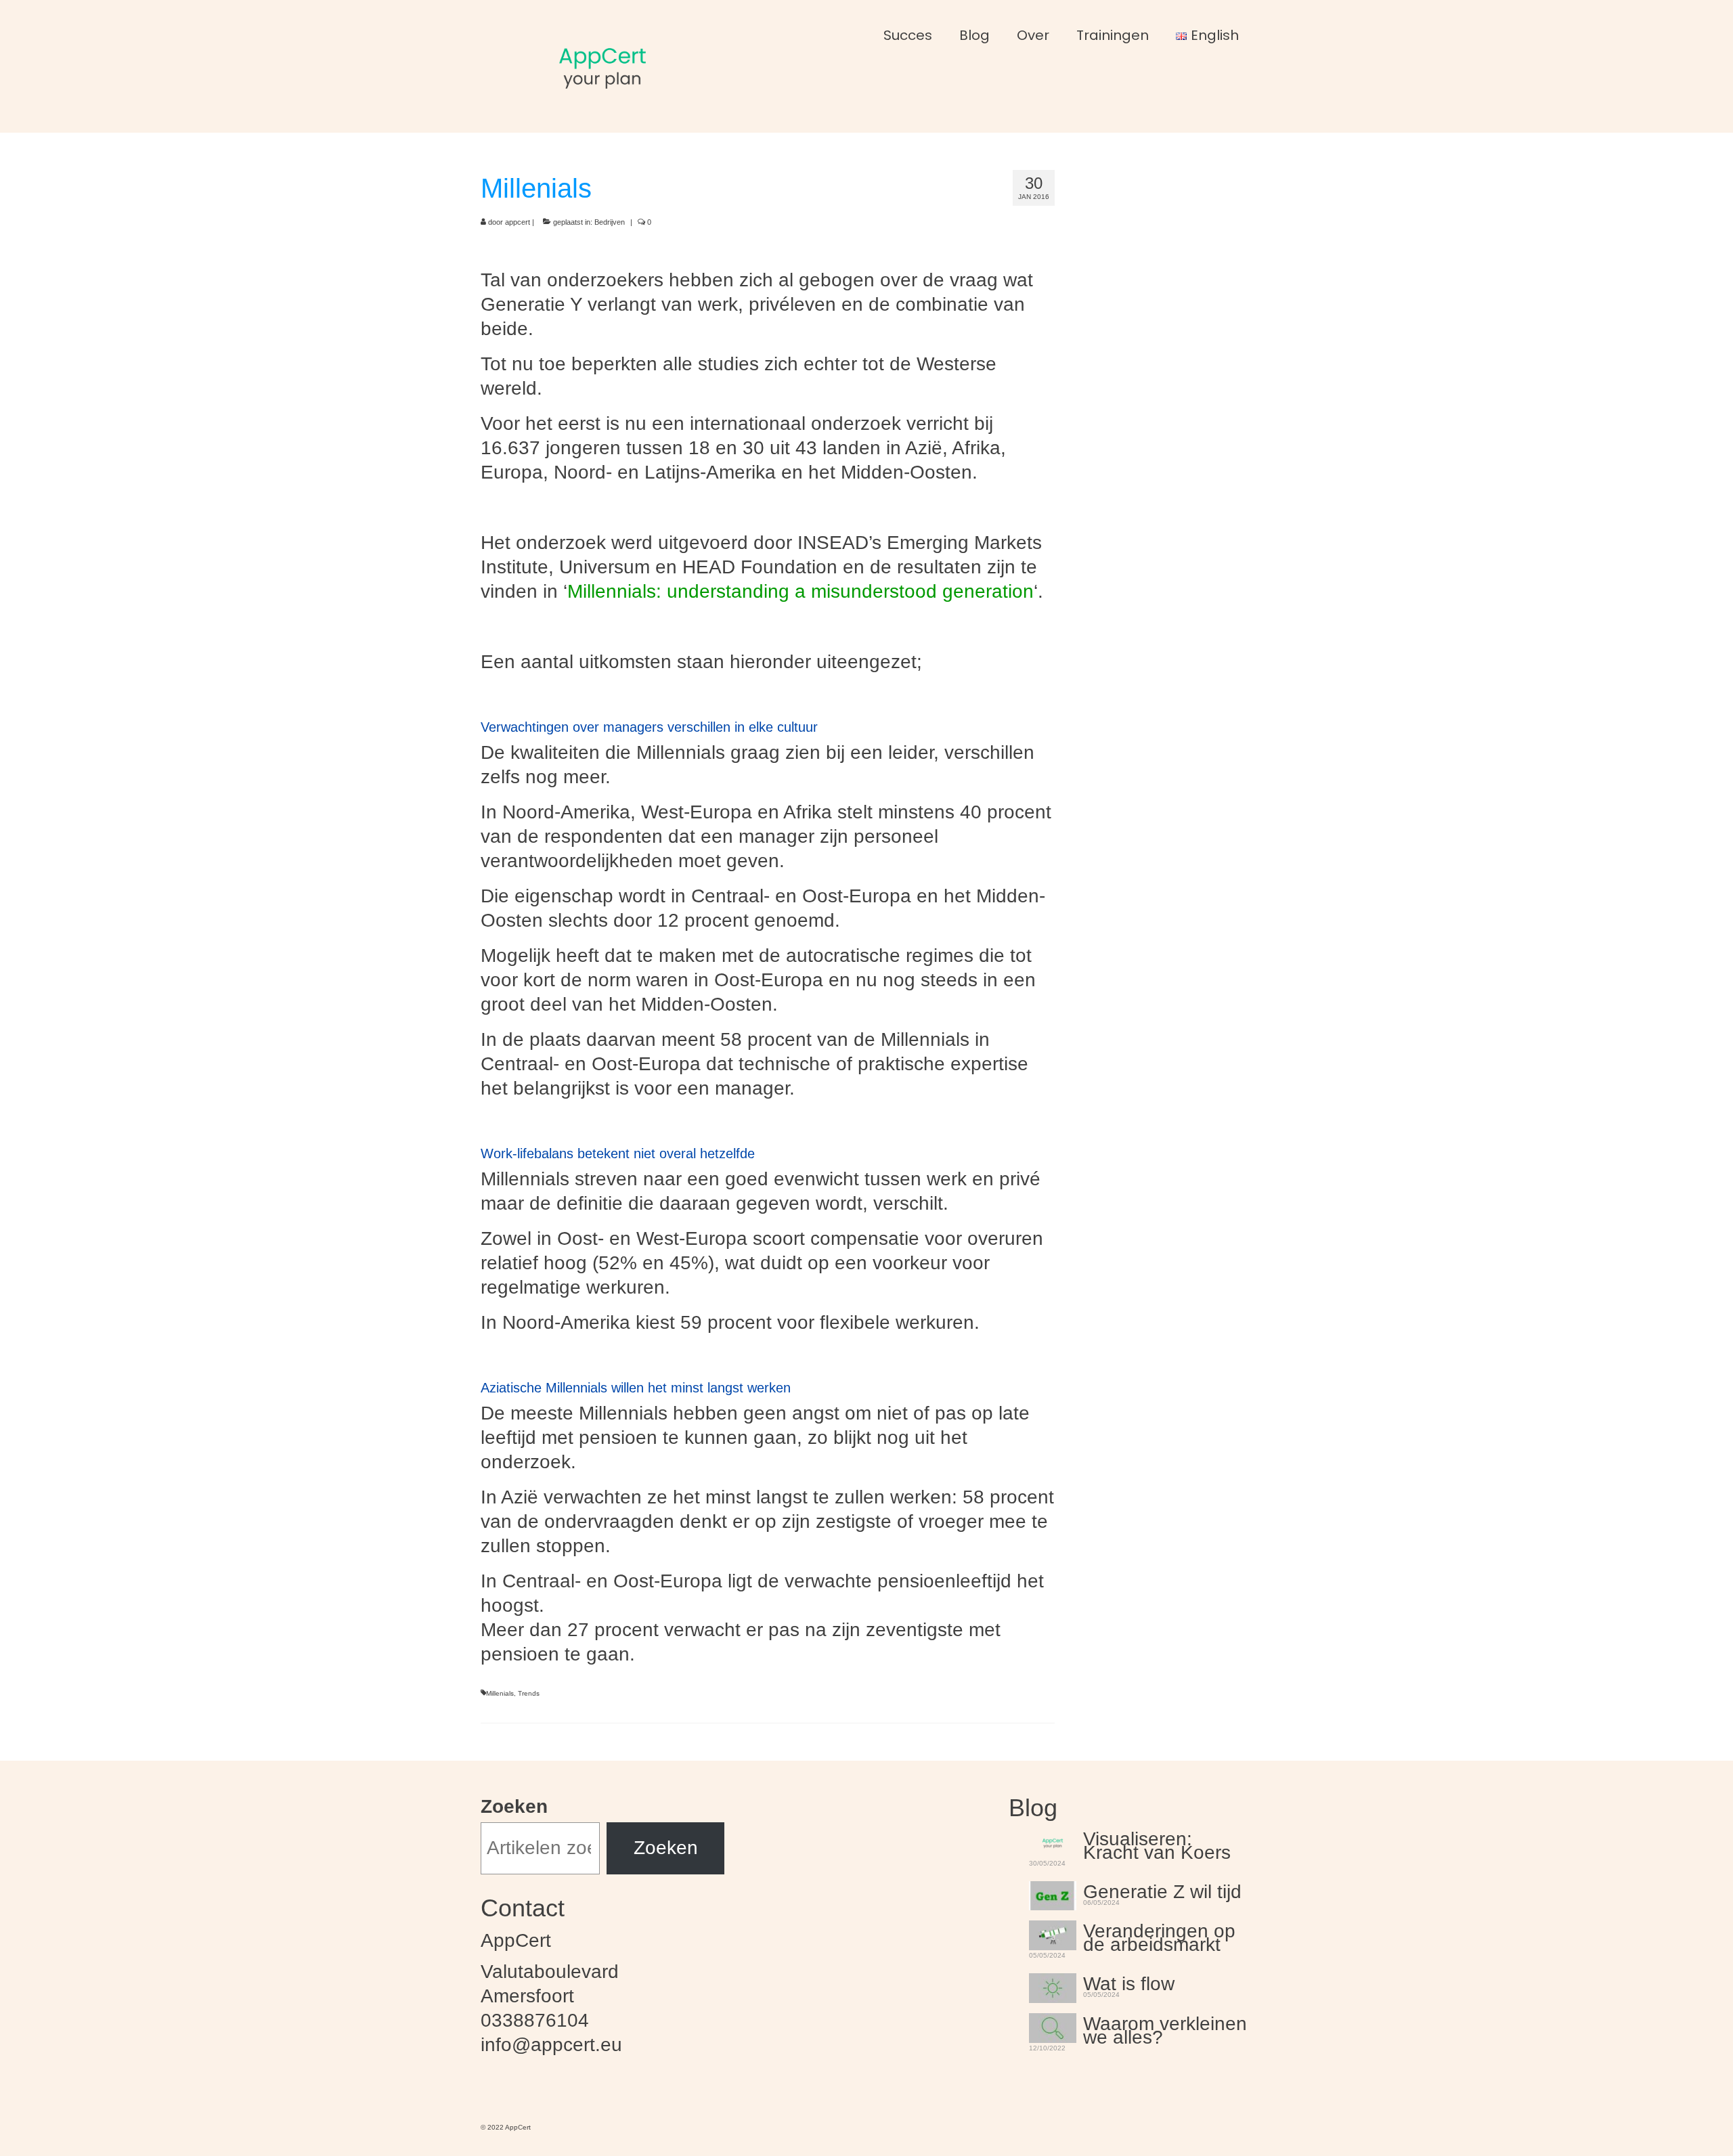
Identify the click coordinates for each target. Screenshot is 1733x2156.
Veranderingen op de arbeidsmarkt (1159, 1936)
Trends (529, 1693)
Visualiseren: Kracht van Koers (1157, 1844)
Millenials (500, 1693)
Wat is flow (1129, 1982)
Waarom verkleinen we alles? (1165, 2029)
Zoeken (514, 1806)
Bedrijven (610, 222)
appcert (518, 222)
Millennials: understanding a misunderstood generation (800, 591)
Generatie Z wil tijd (1162, 1890)
